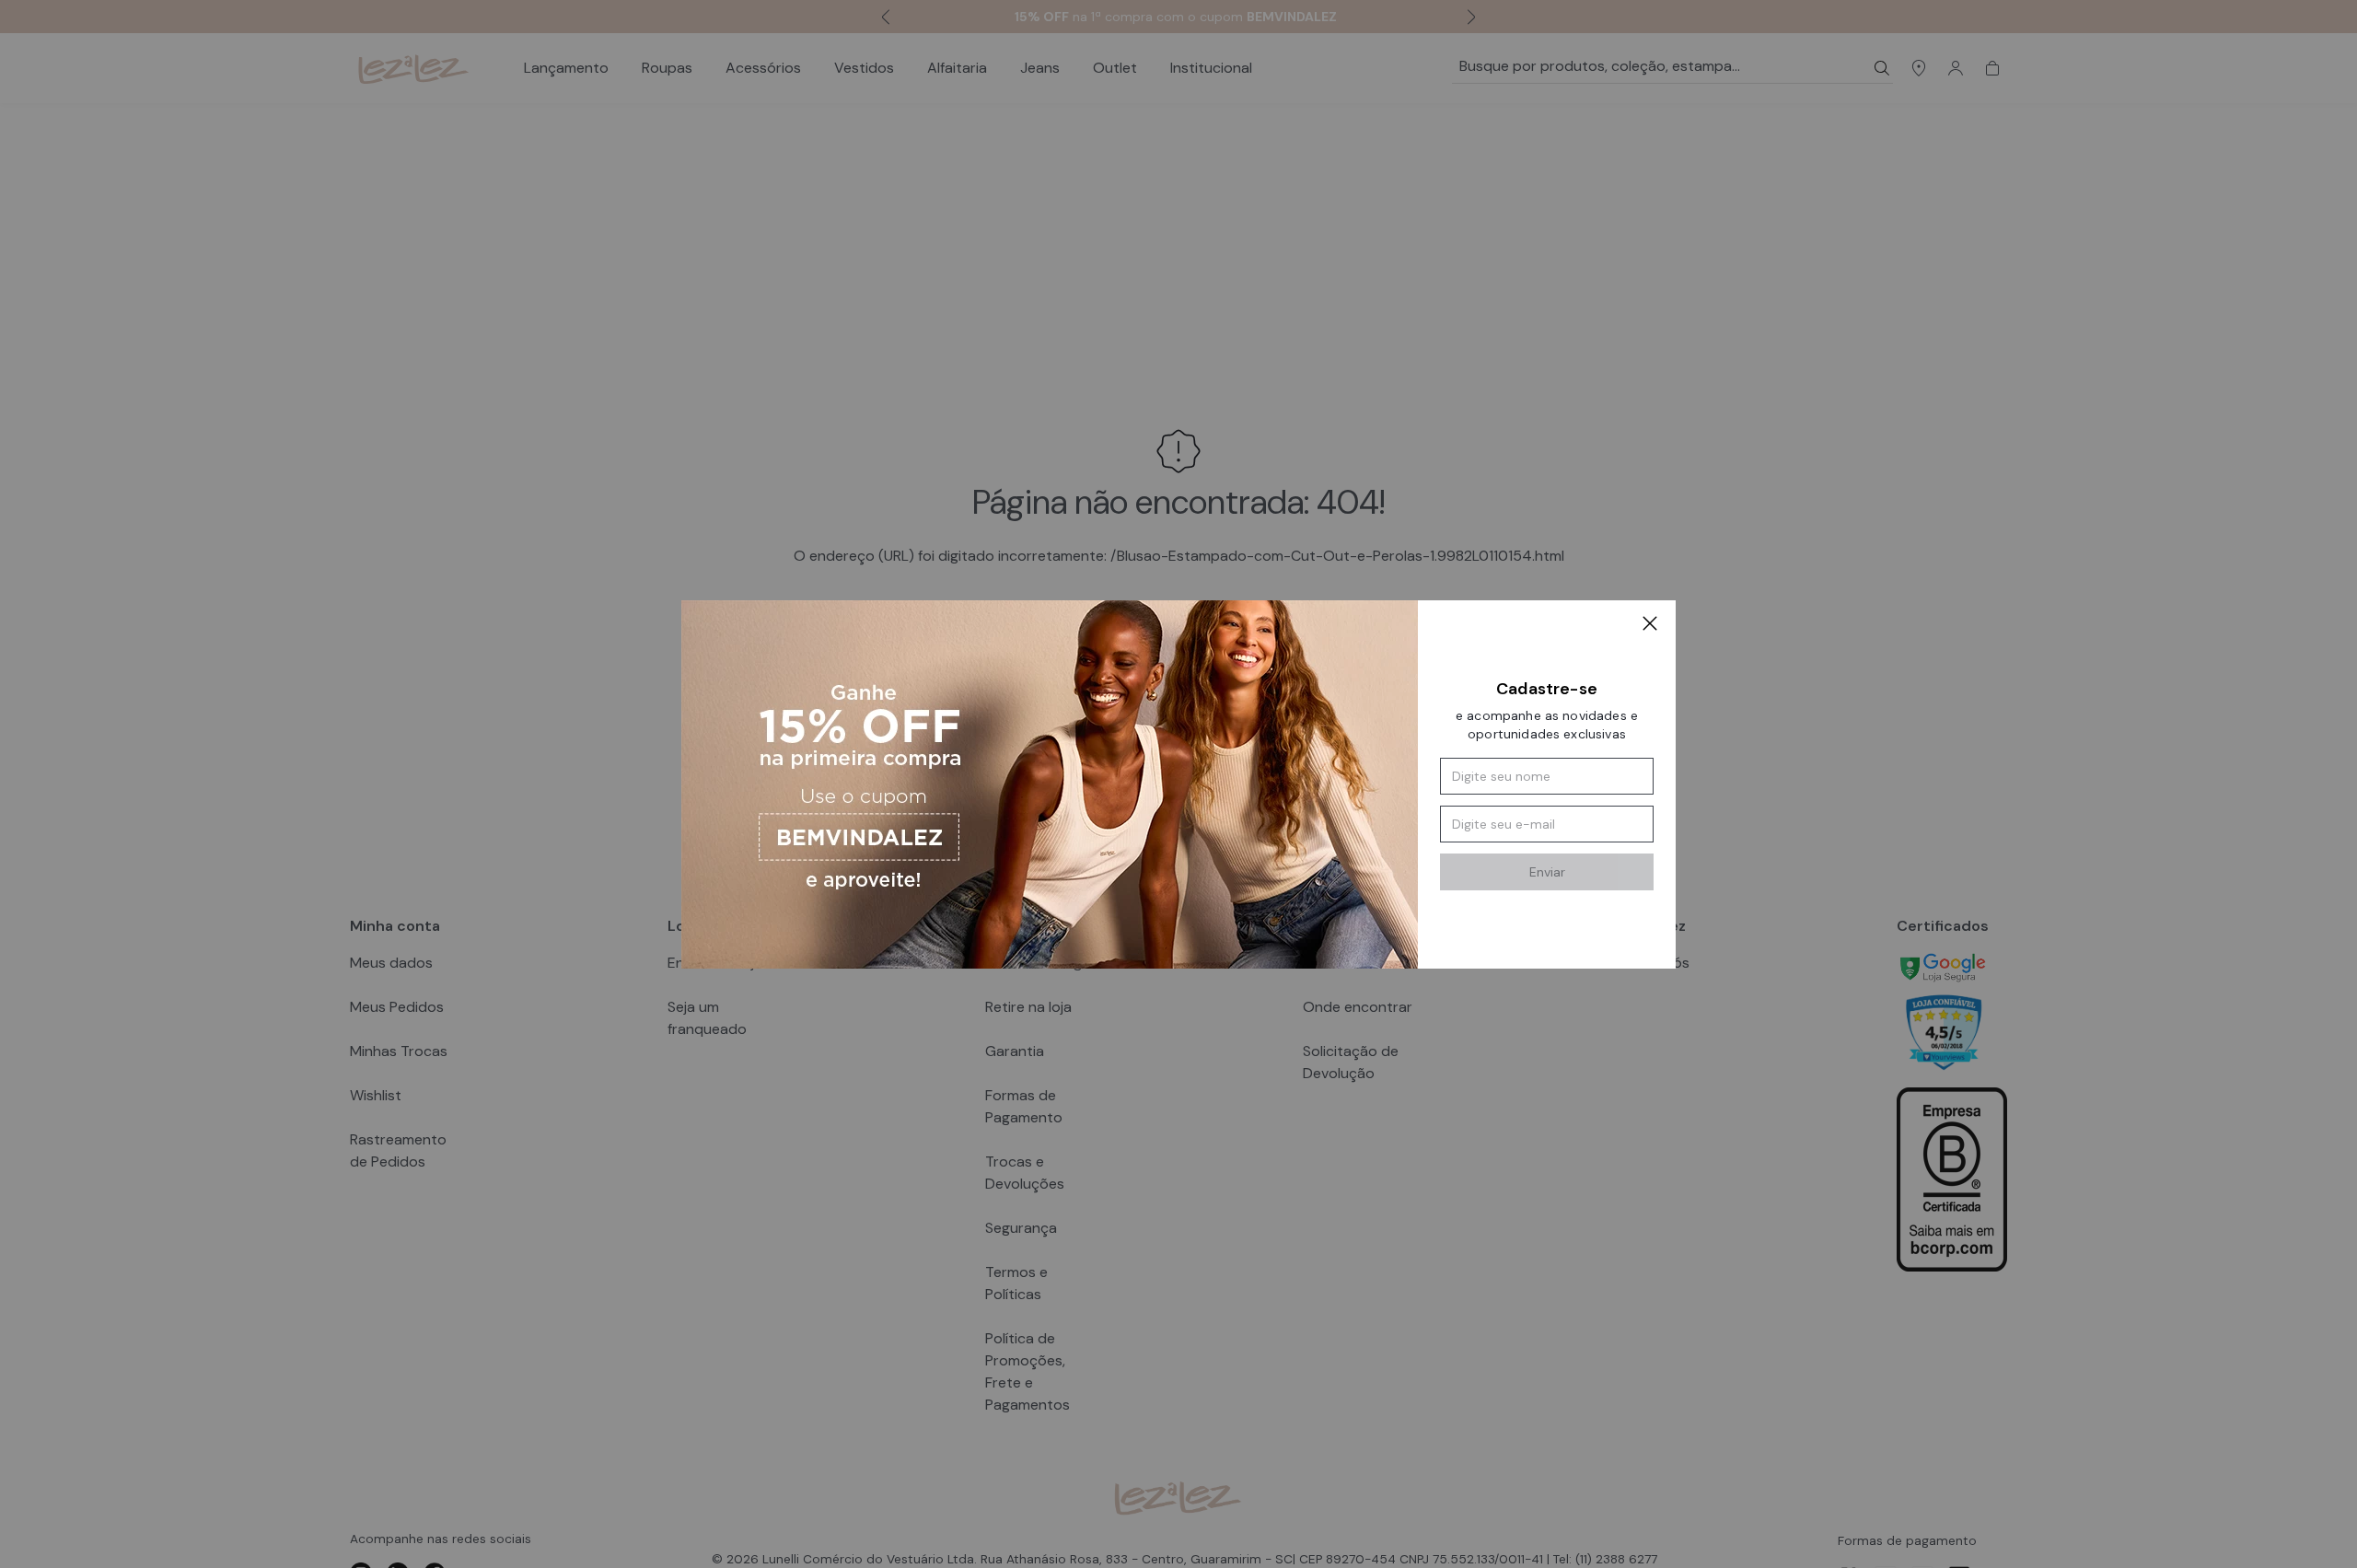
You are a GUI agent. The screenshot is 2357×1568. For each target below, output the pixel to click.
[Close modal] (1650, 626)
